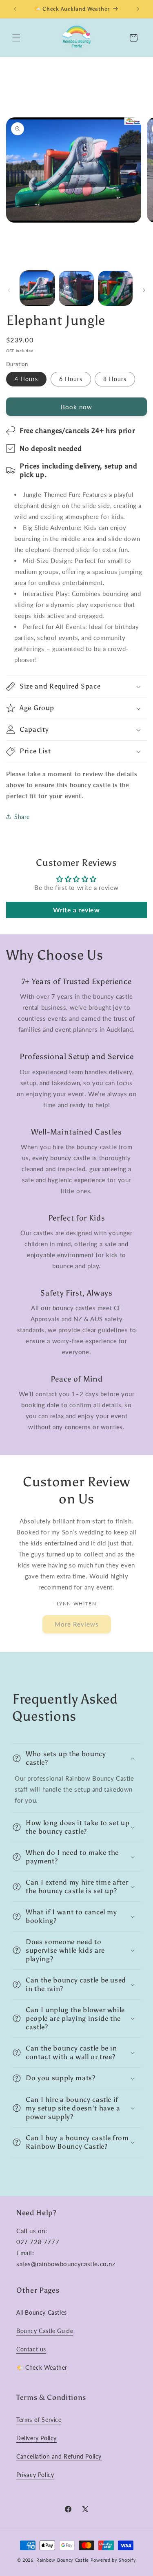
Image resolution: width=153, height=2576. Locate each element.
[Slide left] (9, 290)
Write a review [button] (76, 910)
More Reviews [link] (77, 1624)
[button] (16, 38)
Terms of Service (39, 2420)
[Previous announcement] (15, 9)
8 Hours (115, 379)
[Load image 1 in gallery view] (37, 288)
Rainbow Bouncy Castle (63, 2560)
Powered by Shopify (113, 2560)
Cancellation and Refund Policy (59, 2456)
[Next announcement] (138, 9)
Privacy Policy (35, 2475)
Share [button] (22, 817)
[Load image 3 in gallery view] (115, 288)
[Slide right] (144, 290)
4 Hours (26, 379)
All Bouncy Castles (42, 2312)
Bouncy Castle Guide (45, 2331)
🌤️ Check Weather (42, 2367)
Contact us (31, 2349)
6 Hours (71, 379)
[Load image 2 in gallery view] (76, 288)
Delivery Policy (37, 2438)
